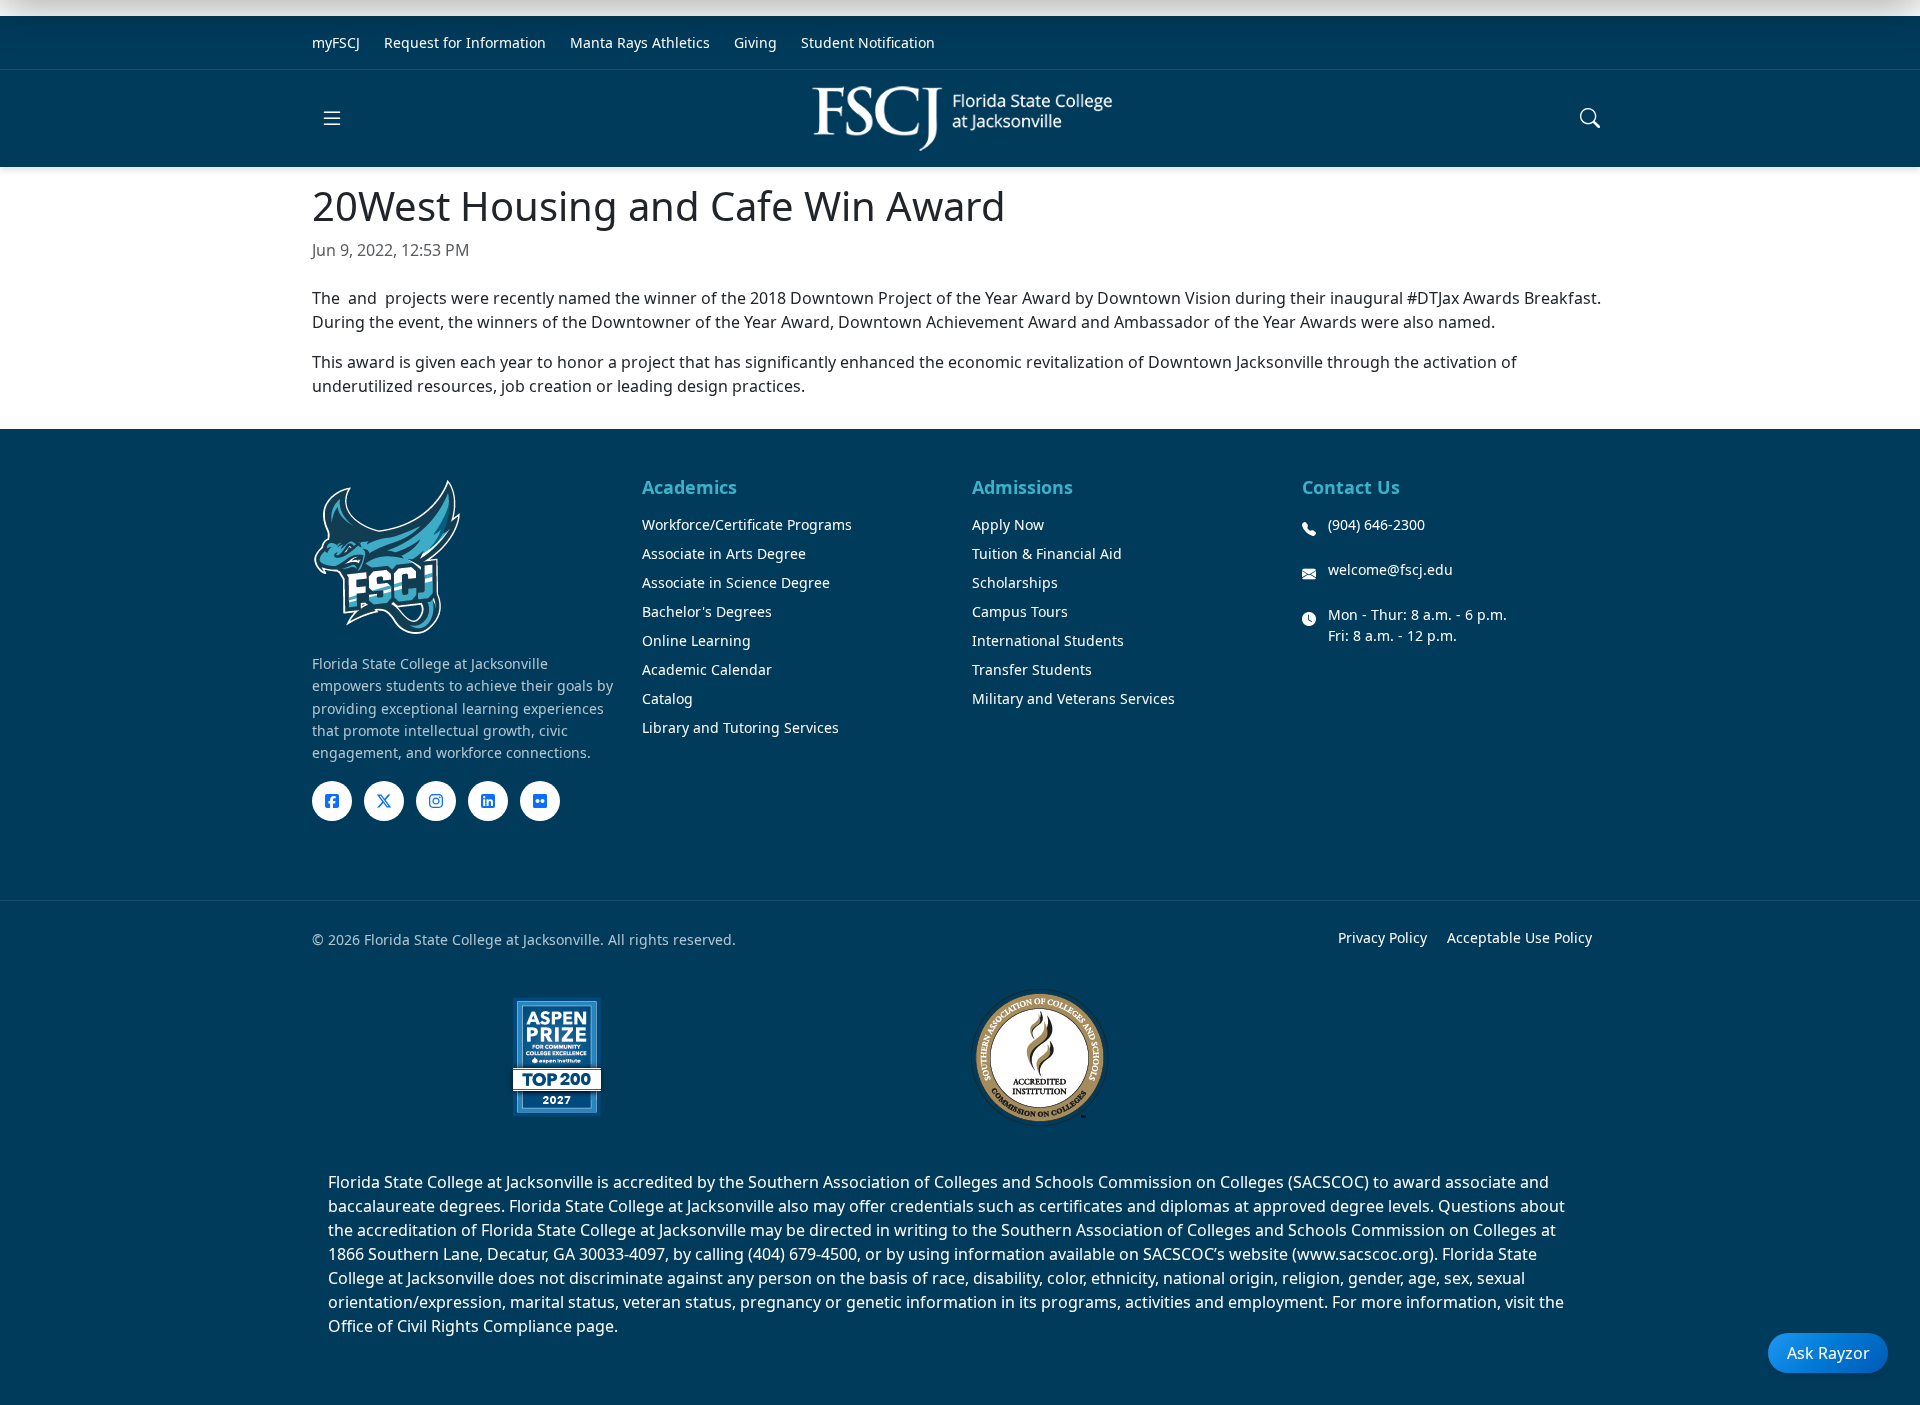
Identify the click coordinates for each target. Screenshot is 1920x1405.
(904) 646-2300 (1376, 524)
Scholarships (1015, 582)
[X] (384, 801)
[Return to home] (962, 118)
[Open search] (1590, 118)
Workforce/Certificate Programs (747, 524)
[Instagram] (436, 801)
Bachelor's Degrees (707, 611)
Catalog (667, 698)
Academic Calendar (707, 669)
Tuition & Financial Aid (1047, 553)
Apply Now (1008, 524)
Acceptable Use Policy (1519, 937)
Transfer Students (1032, 669)
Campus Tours (1020, 611)
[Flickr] (540, 801)
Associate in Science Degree (736, 582)
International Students (1048, 640)
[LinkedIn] (488, 801)
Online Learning (696, 640)
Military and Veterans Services (1073, 698)
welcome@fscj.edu (1390, 569)
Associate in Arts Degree (724, 553)
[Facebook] (332, 801)
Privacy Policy (1382, 937)
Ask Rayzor (1828, 1353)
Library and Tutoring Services (740, 727)
